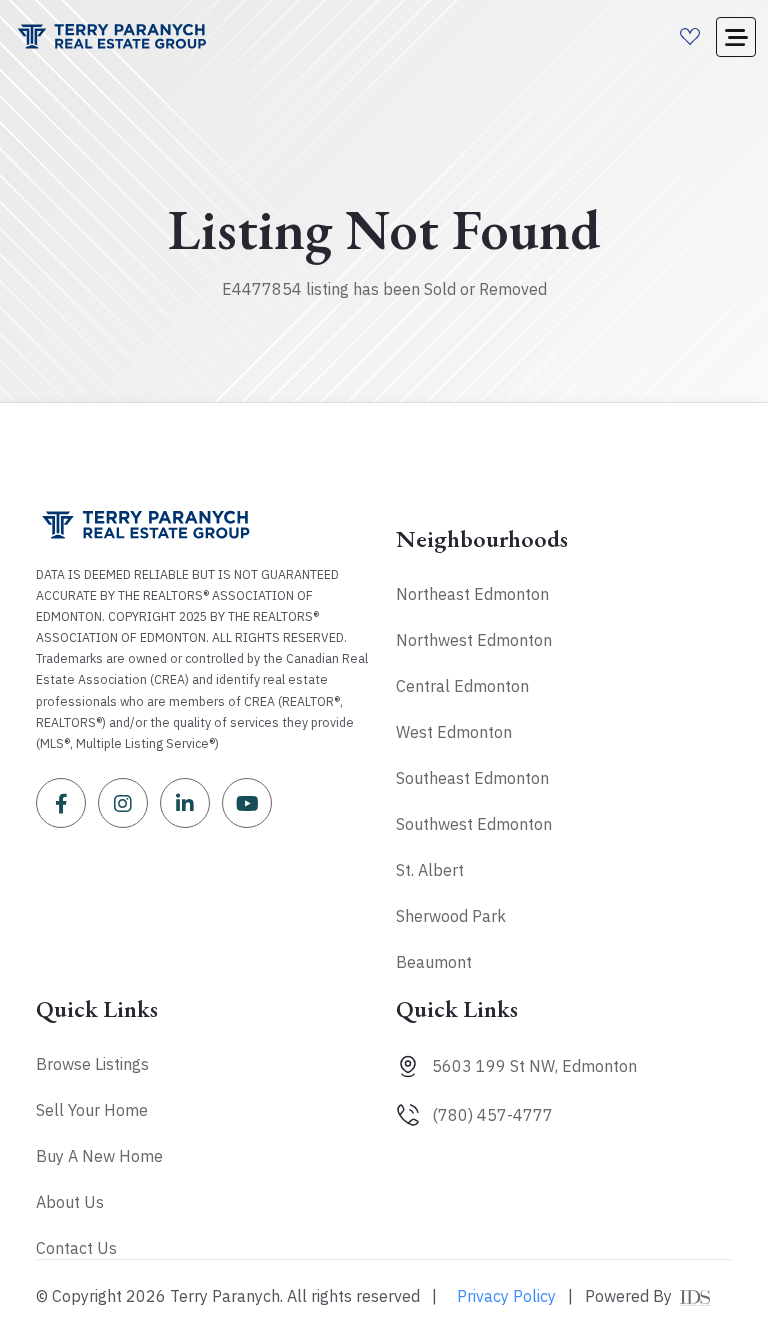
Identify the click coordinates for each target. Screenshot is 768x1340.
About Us (70, 1202)
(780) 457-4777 (492, 1115)
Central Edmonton (462, 686)
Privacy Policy (506, 1296)
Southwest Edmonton (474, 824)
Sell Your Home (92, 1110)
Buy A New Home (99, 1156)
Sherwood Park (451, 916)
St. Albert (430, 870)
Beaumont (434, 962)
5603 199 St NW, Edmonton (534, 1066)
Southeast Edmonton (472, 778)
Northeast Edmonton (472, 594)
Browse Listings (92, 1064)
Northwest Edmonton (474, 640)
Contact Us (76, 1248)
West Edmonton (454, 732)
